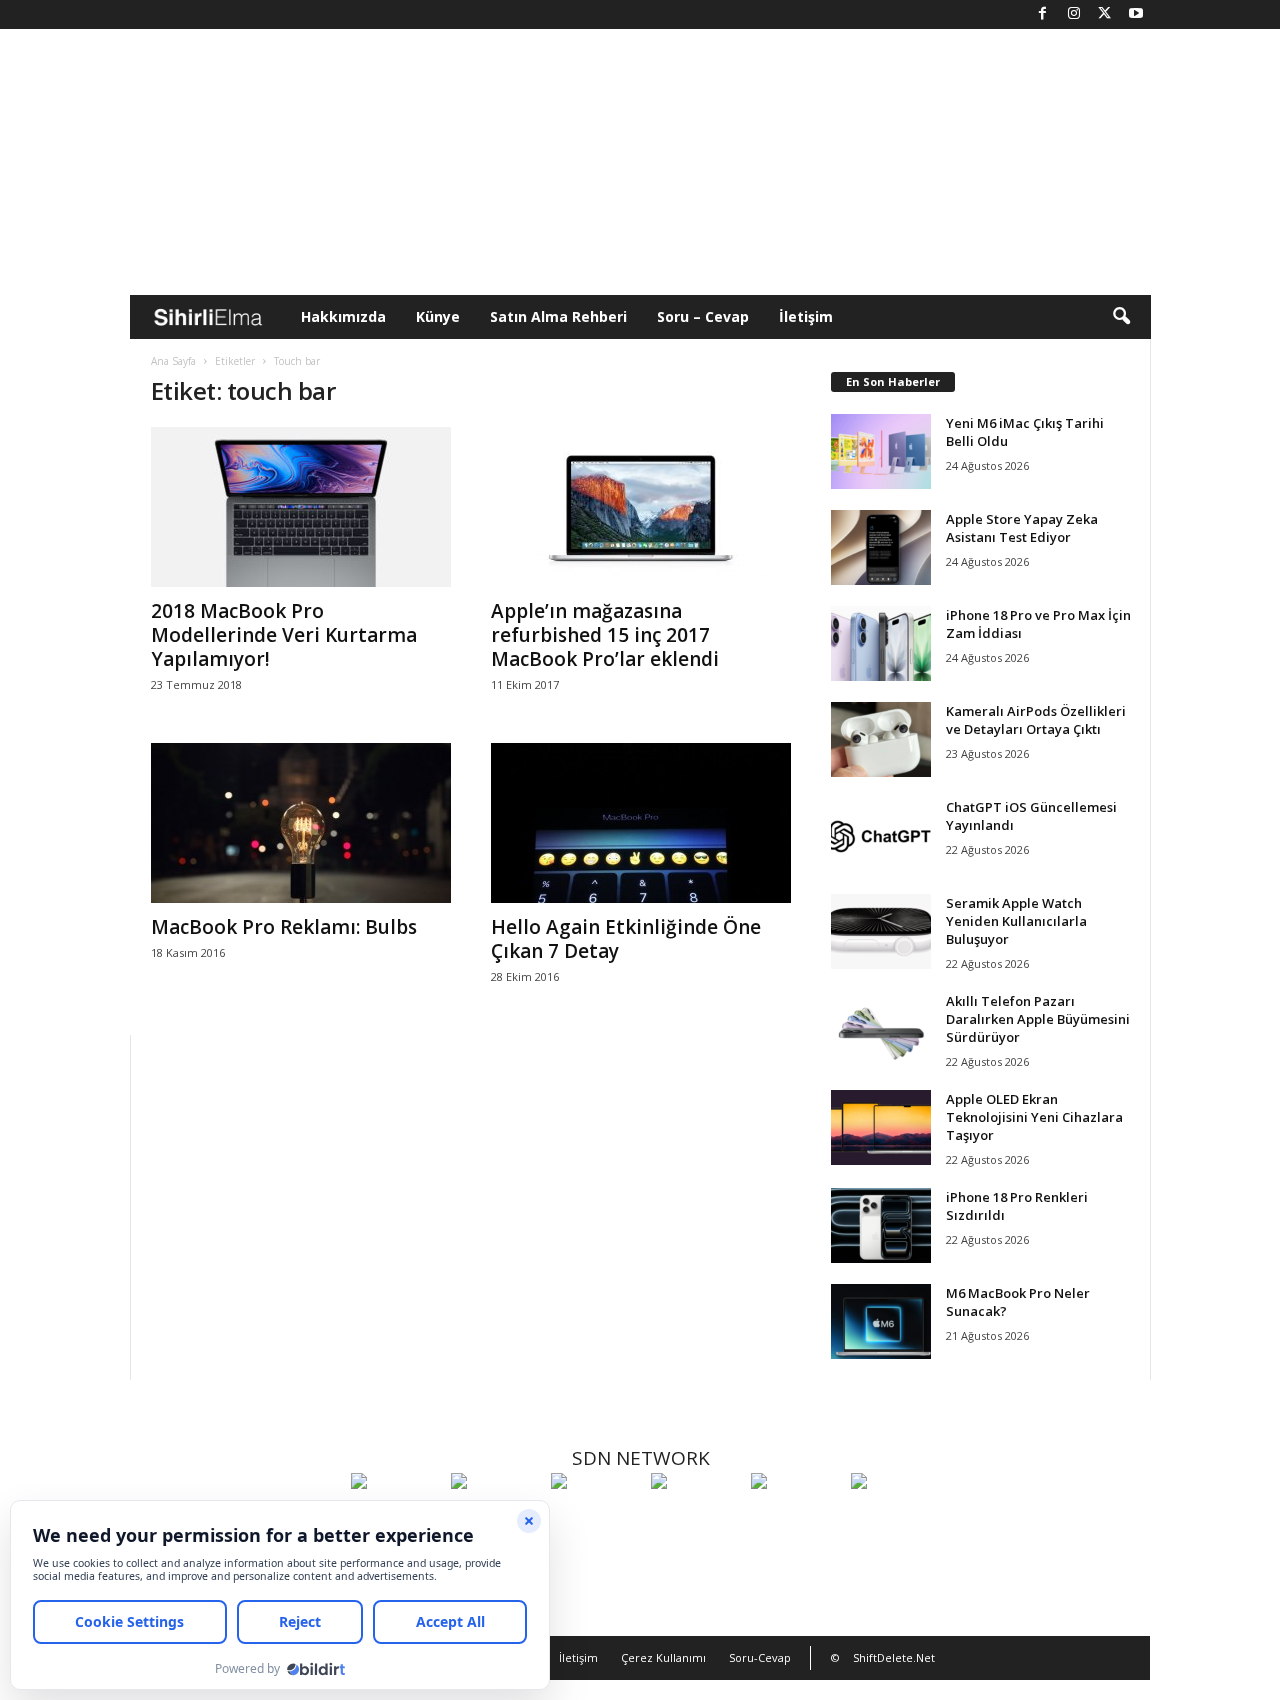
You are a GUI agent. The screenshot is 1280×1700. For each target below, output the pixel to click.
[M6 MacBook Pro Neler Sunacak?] (881, 1321)
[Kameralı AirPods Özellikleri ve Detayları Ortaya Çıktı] (881, 739)
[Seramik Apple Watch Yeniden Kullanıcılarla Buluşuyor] (881, 931)
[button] (1121, 317)
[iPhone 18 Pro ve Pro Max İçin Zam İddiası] (881, 643)
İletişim (806, 316)
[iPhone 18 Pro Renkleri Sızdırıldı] (881, 1225)
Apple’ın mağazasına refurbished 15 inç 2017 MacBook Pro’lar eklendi (605, 635)
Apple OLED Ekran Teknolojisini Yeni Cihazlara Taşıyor (1034, 1117)
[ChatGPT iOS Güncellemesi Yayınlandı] (881, 835)
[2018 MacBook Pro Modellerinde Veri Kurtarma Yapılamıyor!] (301, 507)
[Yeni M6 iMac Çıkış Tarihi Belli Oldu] (881, 451)
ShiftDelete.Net (894, 1657)
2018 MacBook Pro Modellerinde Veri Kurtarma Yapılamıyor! (284, 635)
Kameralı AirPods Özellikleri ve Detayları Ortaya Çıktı (1036, 720)
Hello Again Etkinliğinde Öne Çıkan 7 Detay (626, 939)
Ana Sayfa (173, 361)
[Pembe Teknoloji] (796, 1518)
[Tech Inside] (696, 1518)
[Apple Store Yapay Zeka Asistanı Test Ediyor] (881, 547)
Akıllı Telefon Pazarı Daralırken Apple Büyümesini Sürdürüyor (1038, 1019)
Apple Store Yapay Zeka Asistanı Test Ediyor (1022, 528)
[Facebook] (1043, 14)
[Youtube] (1136, 14)
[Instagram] (1074, 14)
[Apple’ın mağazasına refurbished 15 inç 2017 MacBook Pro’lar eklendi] (641, 507)
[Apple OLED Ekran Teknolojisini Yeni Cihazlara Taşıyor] (881, 1127)
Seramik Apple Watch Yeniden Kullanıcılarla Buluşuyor (1016, 921)
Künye (438, 316)
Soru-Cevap (760, 1657)
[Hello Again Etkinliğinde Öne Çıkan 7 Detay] (641, 823)
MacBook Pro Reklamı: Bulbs (284, 927)
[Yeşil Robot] (596, 1518)
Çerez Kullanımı (663, 1657)
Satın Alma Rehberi (558, 316)
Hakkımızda (343, 316)
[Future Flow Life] (896, 1518)
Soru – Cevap (703, 316)
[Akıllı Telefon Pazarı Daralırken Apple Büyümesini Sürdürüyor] (881, 1029)
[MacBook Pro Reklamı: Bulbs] (301, 823)
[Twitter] (1105, 14)
